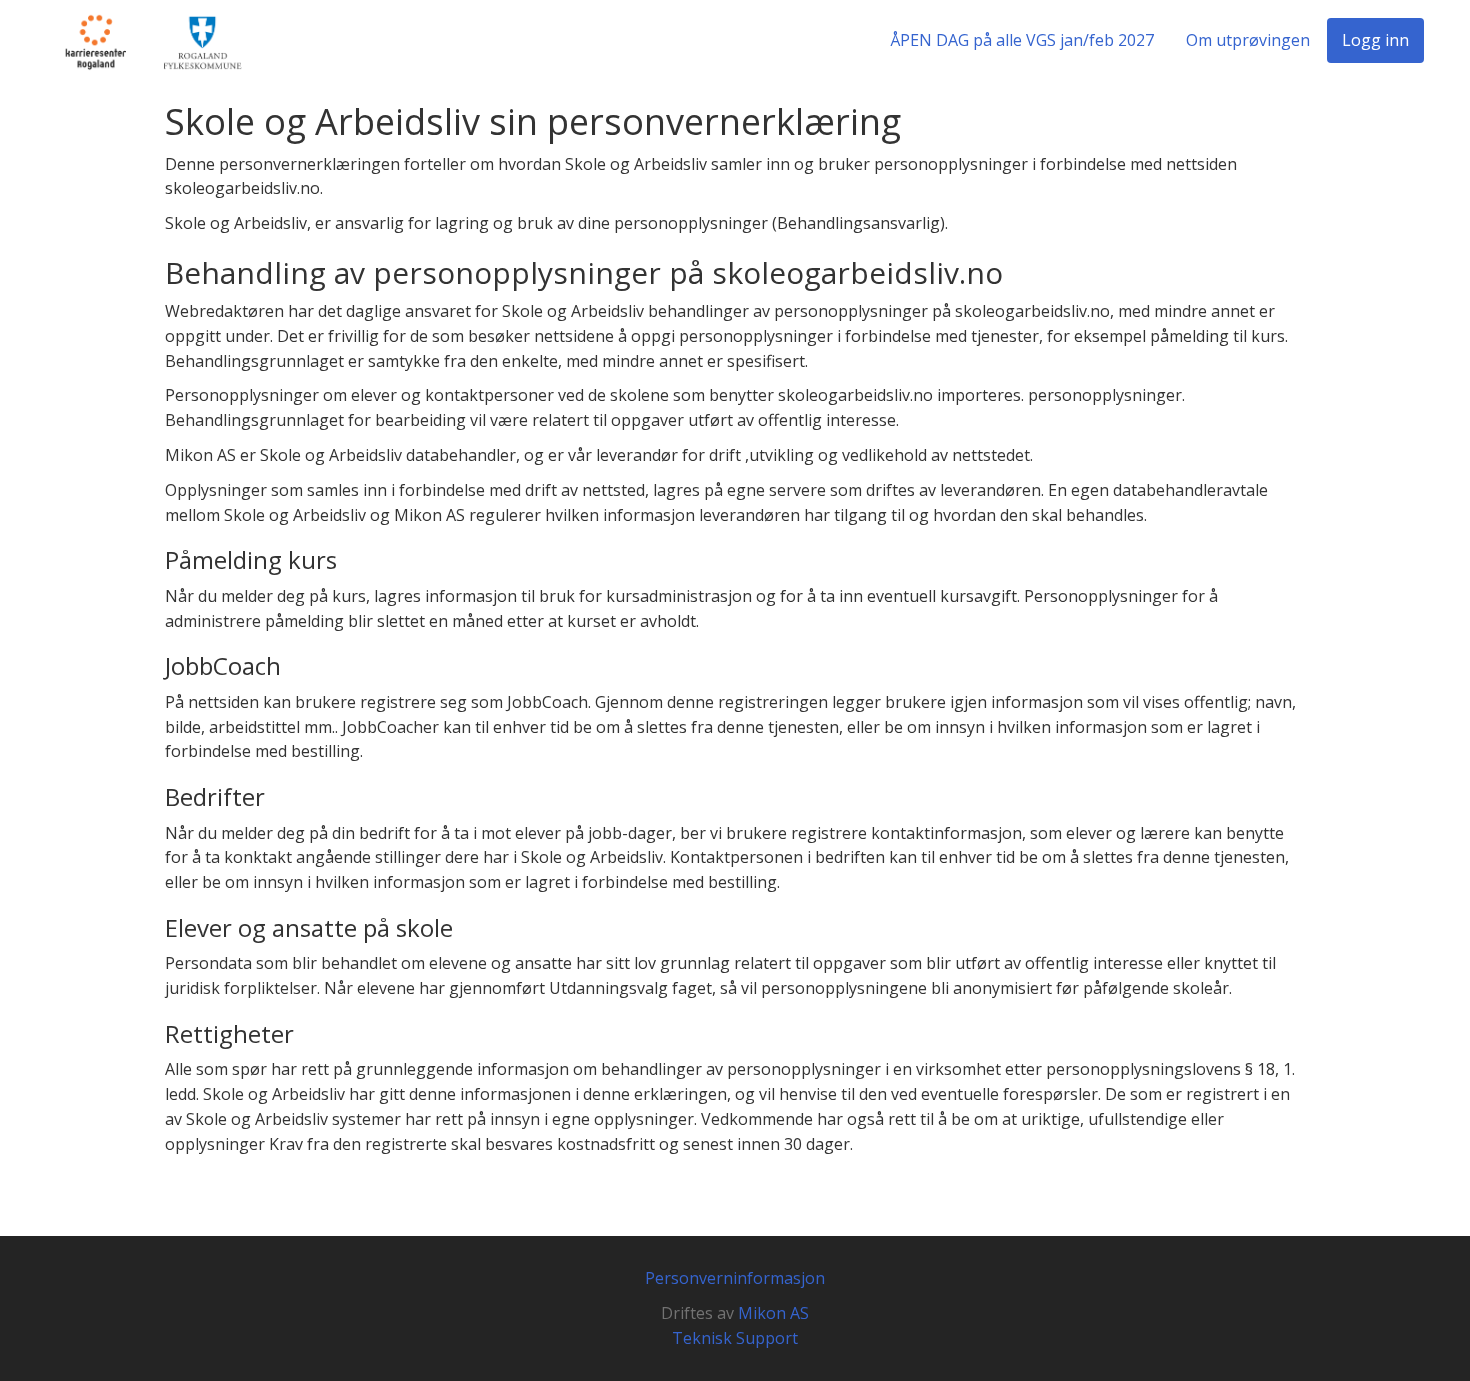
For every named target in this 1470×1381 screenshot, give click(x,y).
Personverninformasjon (735, 1278)
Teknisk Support (735, 1338)
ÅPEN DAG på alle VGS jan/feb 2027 (1022, 40)
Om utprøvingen (1248, 40)
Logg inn (1375, 40)
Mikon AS (773, 1313)
